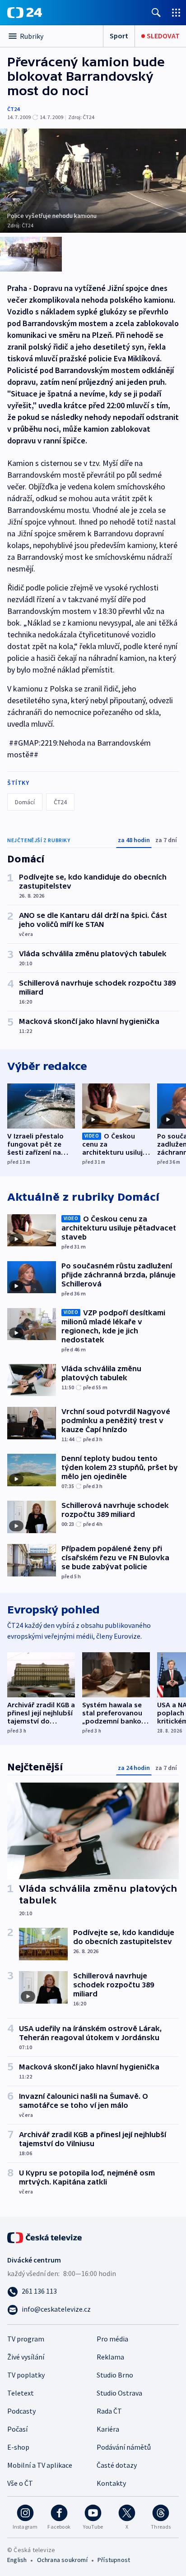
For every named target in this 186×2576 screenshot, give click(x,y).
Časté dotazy (117, 2465)
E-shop (18, 2447)
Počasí (17, 2429)
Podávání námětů (124, 2447)
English (17, 2560)
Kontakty (111, 2483)
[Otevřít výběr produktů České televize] (176, 12)
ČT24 (13, 109)
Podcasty (21, 2411)
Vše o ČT (20, 2483)
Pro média (112, 2339)
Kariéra (108, 2429)
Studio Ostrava (119, 2393)
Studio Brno (115, 2375)
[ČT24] (25, 13)
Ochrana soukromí (62, 2560)
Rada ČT (109, 2411)
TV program (26, 2339)
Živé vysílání (26, 2357)
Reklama (110, 2357)
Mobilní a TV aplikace (40, 2465)
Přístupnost (114, 2560)
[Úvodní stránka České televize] (45, 2237)
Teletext (21, 2393)
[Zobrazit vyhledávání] (156, 12)
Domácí (25, 802)
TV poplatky (26, 2375)
